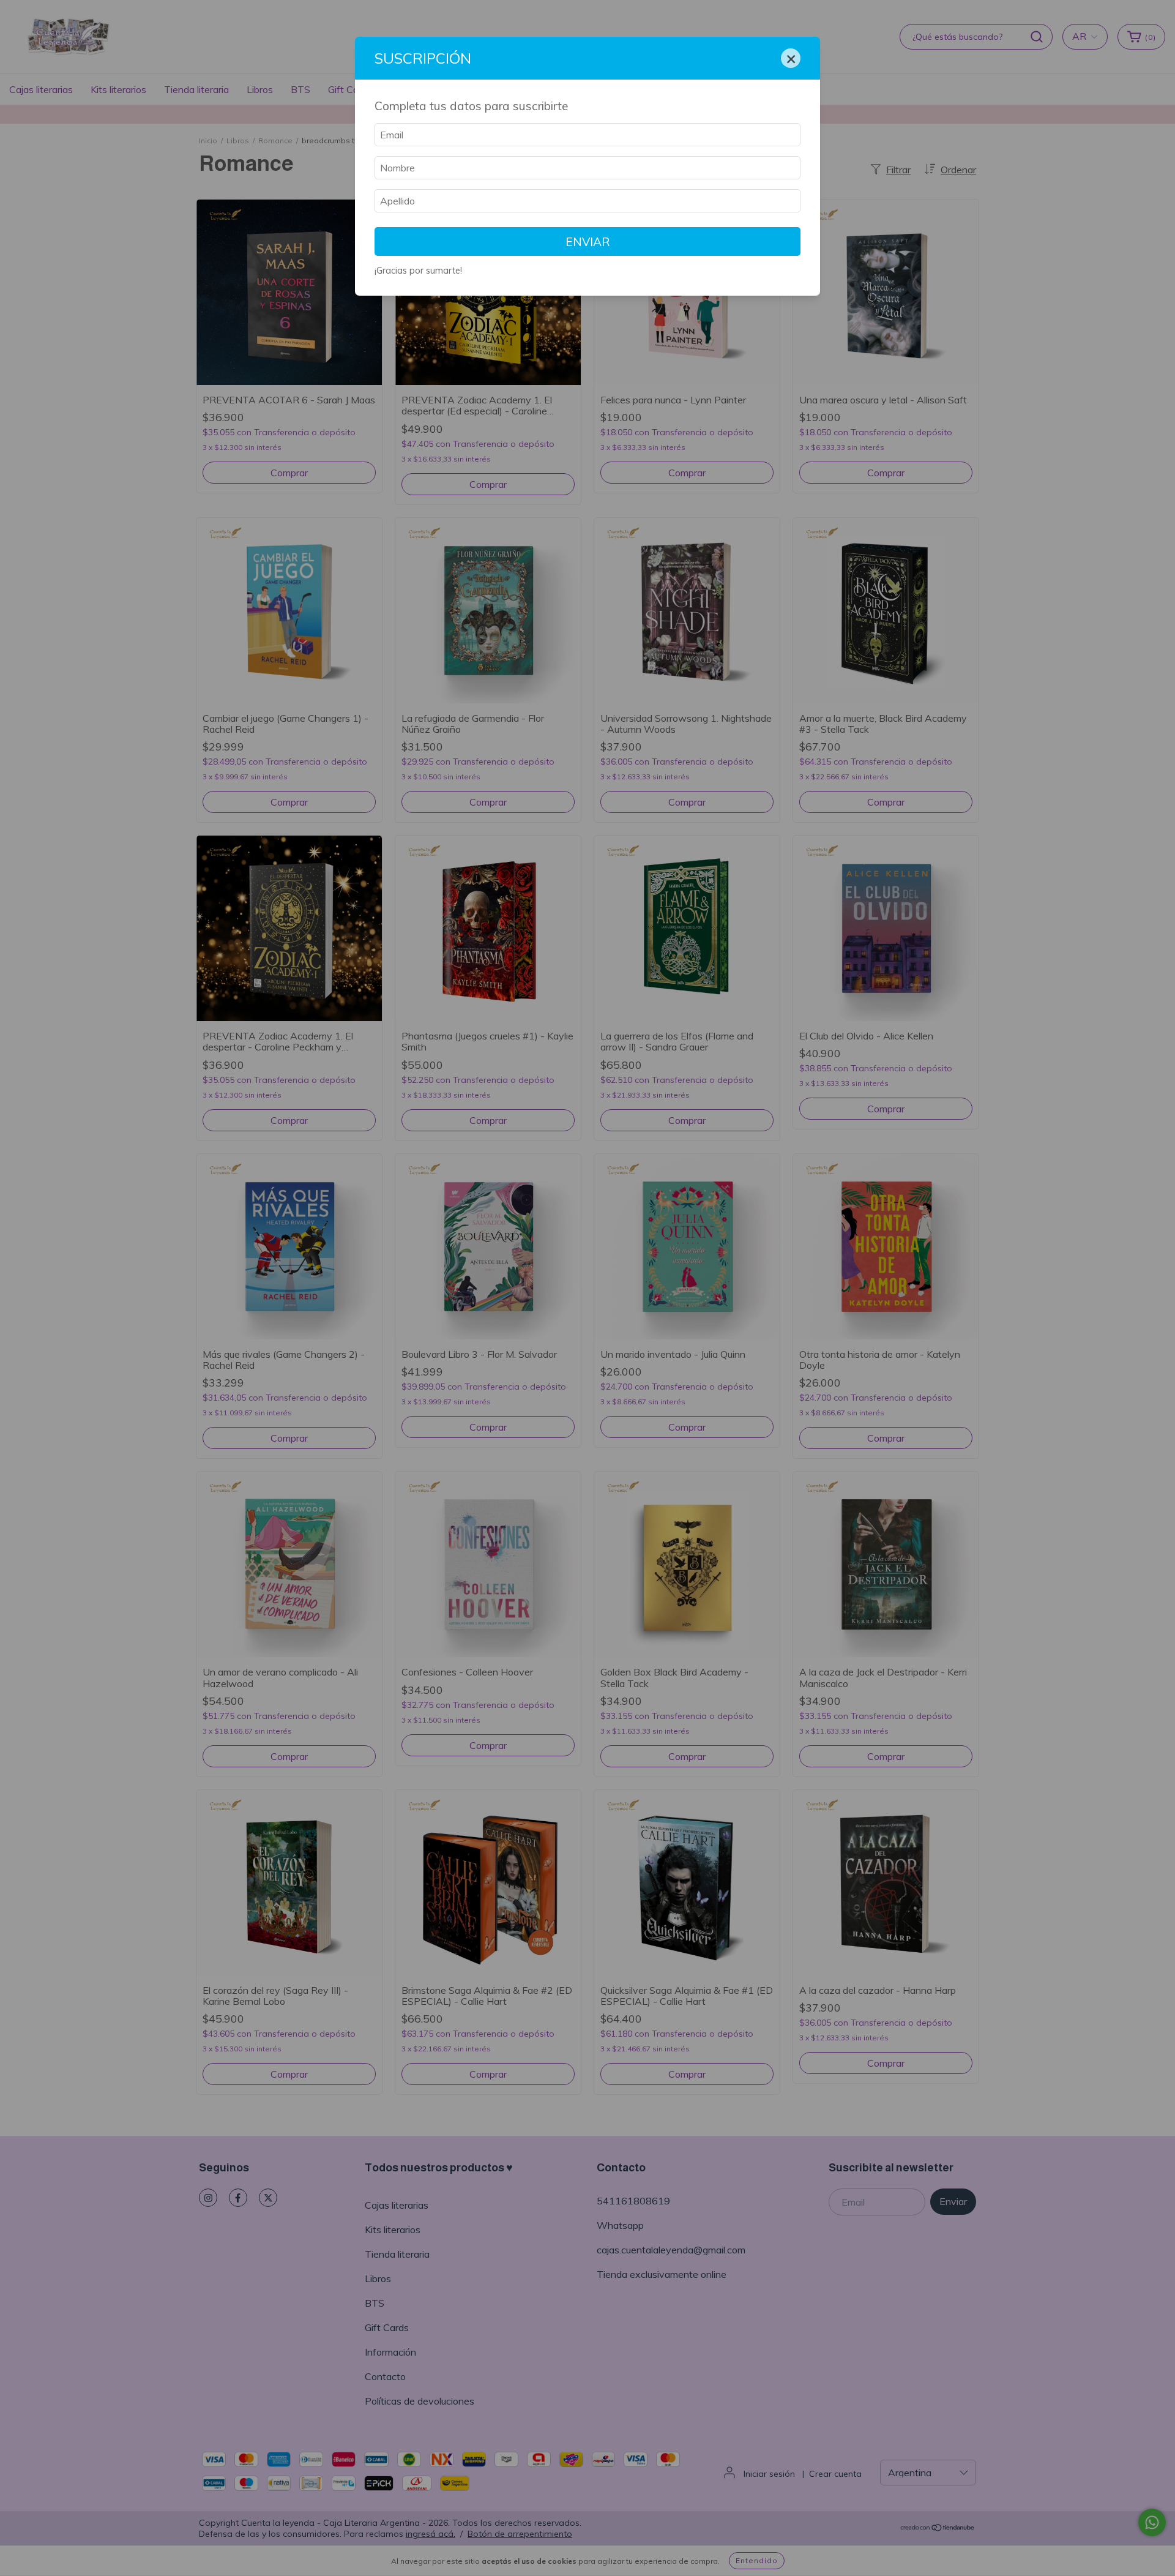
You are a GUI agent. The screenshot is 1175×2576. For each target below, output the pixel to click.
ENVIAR (588, 242)
